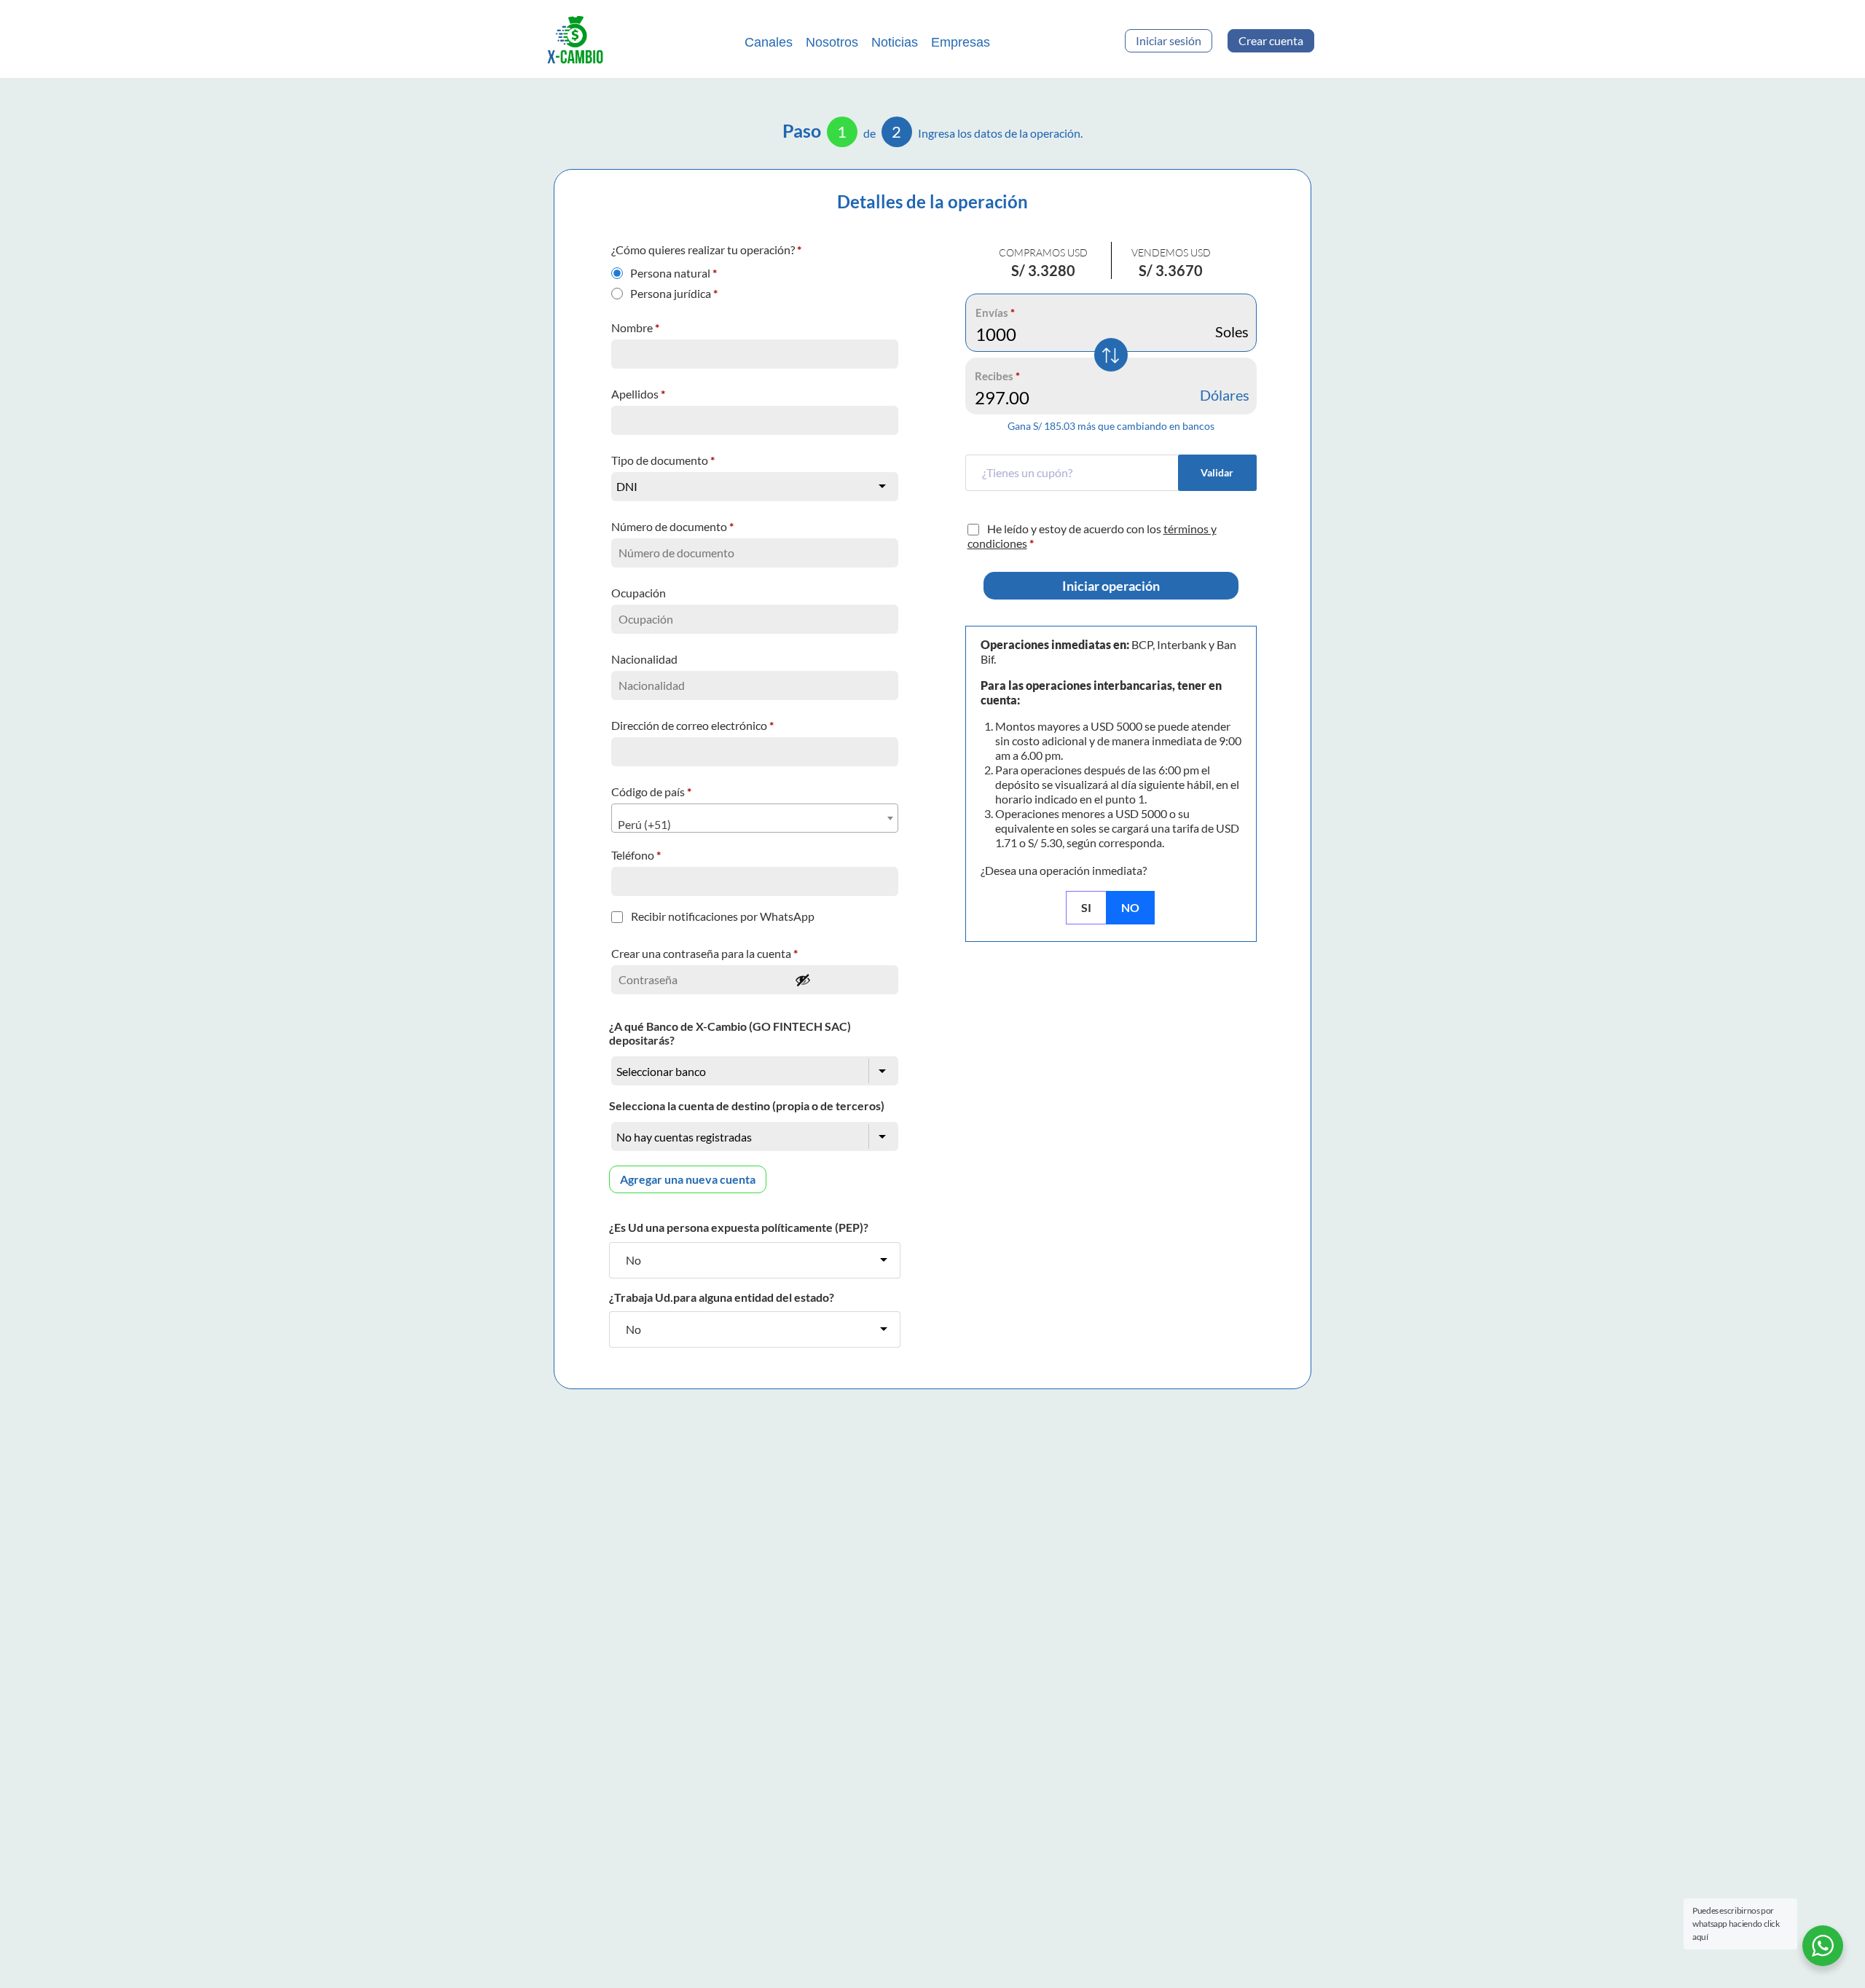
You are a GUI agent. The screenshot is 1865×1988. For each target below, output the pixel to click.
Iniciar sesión (1169, 40)
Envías (995, 313)
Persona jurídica (674, 290)
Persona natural (674, 270)
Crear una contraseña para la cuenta (704, 953)
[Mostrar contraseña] (842, 980)
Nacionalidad (645, 659)
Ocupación (640, 593)
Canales (769, 42)
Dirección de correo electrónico (692, 725)
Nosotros (832, 42)
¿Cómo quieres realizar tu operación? (706, 250)
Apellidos (638, 394)
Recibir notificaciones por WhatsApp (723, 916)
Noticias (895, 42)
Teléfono (636, 855)
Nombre (635, 327)
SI (1086, 907)
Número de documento (672, 526)
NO (1130, 907)
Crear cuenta (1271, 40)
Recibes (997, 376)
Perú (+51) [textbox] (644, 824)
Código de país (651, 791)
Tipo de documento (663, 460)
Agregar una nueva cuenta (688, 1179)
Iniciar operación (1111, 586)
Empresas (961, 42)
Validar (1217, 472)
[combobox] (755, 818)
